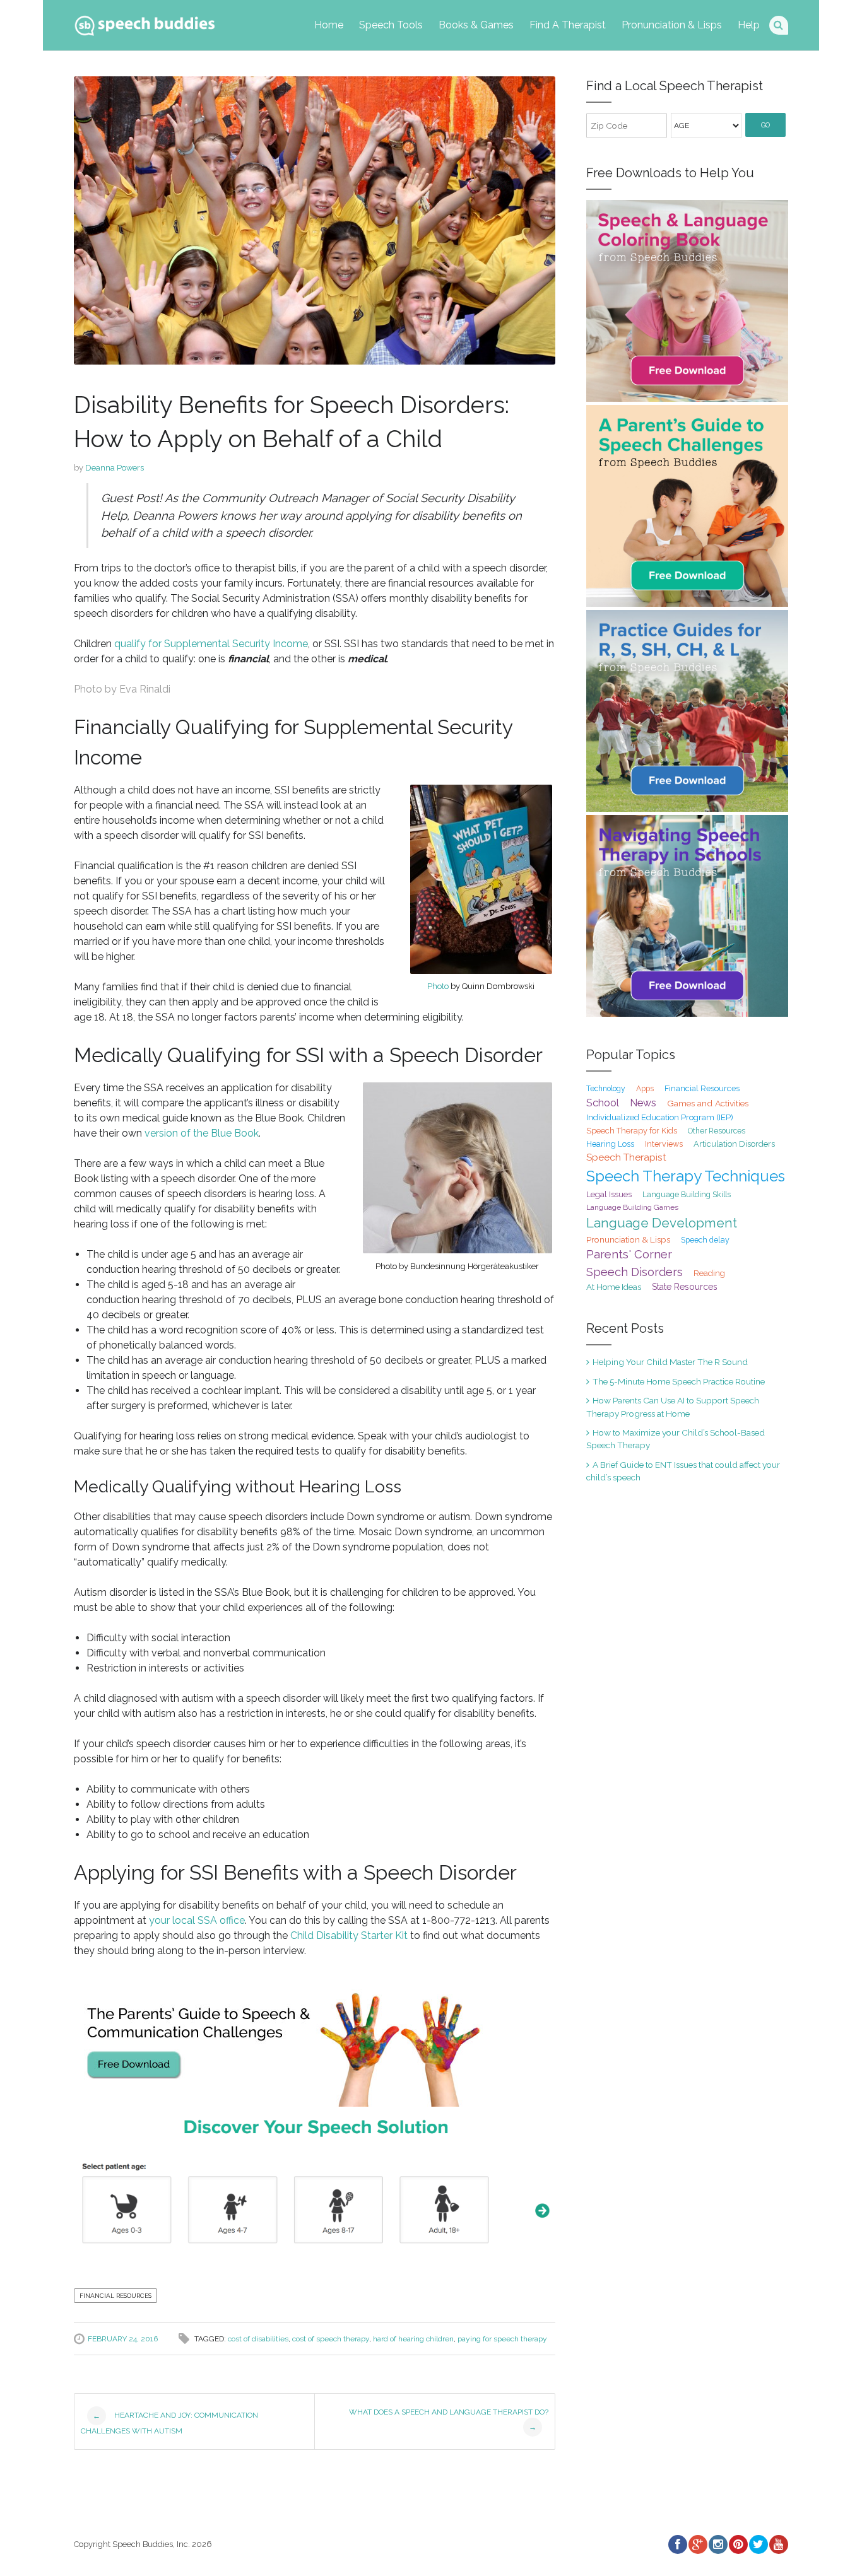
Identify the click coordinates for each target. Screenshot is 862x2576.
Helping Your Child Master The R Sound (670, 1362)
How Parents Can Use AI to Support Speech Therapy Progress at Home (673, 1407)
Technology (606, 1089)
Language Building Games (632, 1207)
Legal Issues (609, 1194)
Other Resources (717, 1131)
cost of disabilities (258, 2339)
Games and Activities (708, 1103)
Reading (709, 1273)
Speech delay (705, 1240)
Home (329, 25)
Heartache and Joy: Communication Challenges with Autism (169, 2423)
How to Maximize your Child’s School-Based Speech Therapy (676, 1439)
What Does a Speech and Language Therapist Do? (449, 2420)
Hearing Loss (610, 1144)
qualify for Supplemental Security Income (211, 644)
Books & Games (476, 25)
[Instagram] (717, 2544)
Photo (438, 986)
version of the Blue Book (202, 1133)
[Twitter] (758, 2544)
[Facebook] (677, 2544)
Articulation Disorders (734, 1144)
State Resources (685, 1287)
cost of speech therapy (331, 2339)
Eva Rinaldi (145, 689)
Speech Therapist (626, 1157)
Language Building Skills (687, 1195)
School (603, 1103)
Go (765, 125)
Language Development (662, 1223)
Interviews (664, 1144)
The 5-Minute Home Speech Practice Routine (679, 1381)
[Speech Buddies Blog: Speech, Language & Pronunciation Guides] (145, 23)
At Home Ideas (614, 1287)
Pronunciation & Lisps (672, 25)
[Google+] (697, 2544)
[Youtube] (778, 2544)
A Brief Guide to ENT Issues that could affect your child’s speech (683, 1471)
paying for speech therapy (502, 2339)
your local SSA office (197, 1920)
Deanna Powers (115, 468)
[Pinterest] (738, 2544)
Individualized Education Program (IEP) (660, 1117)
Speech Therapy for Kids (632, 1131)
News (643, 1103)
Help (749, 25)
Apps (645, 1089)
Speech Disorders (635, 1272)
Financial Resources (115, 2296)
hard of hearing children (413, 2339)
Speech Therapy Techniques (686, 1176)
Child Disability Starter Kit (349, 1935)
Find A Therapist (568, 25)
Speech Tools (391, 25)
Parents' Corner (629, 1254)
